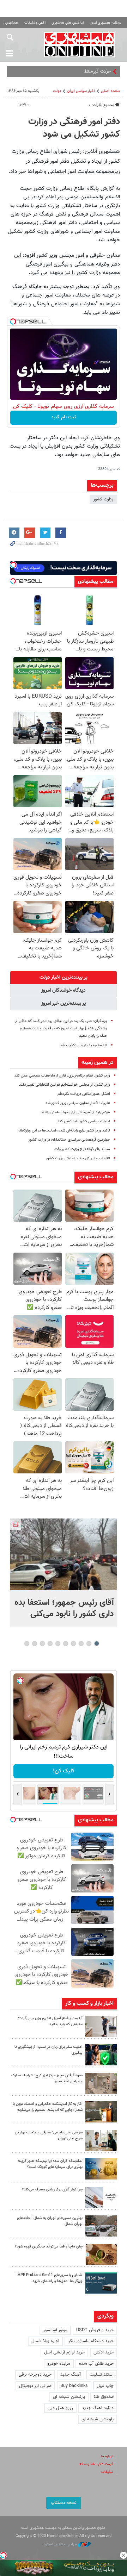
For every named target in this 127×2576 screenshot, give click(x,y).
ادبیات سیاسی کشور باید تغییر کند (84, 1121)
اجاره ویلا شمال (45, 2341)
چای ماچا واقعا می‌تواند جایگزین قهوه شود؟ (49, 2247)
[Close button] (123, 2555)
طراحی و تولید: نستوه (61, 2544)
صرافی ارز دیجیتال (35, 2386)
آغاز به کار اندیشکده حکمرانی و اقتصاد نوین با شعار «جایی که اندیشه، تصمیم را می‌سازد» (48, 2107)
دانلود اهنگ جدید (98, 2408)
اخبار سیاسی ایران (81, 91)
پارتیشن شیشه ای (69, 2397)
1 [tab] (97, 1643)
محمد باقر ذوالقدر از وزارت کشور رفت (82, 1149)
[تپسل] (13, 322)
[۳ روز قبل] (101, 2140)
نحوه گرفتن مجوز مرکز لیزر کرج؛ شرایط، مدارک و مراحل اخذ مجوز (47, 2078)
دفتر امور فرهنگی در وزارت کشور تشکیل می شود (74, 128)
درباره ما (107, 2456)
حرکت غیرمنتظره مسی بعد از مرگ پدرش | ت (70, 71)
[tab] (64, 978)
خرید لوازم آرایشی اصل (64, 2352)
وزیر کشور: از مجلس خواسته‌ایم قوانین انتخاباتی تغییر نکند (65, 1085)
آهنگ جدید (71, 2375)
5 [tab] (66, 1643)
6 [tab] (58, 1643)
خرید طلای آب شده (96, 2364)
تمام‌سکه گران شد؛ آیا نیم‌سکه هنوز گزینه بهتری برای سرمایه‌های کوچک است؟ (50, 2164)
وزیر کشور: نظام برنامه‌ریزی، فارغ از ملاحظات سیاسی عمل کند (62, 1076)
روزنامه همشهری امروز (105, 23)
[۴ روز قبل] (101, 2283)
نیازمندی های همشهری (68, 23)
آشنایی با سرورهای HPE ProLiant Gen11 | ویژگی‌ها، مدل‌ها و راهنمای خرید (49, 2278)
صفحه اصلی (110, 91)
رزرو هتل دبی (60, 2408)
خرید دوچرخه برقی (35, 2375)
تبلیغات (107, 2472)
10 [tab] (27, 1643)
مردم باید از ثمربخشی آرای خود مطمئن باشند (75, 1112)
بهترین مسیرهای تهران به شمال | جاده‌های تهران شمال (50, 2221)
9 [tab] (35, 1643)
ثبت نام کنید (64, 417)
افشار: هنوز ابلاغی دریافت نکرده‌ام (84, 1094)
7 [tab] (50, 1643)
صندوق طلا (104, 2397)
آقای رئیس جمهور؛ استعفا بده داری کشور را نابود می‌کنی (64, 1608)
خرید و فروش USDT (95, 2330)
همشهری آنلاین (79, 44)
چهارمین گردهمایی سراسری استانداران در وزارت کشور (69, 1140)
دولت (57, 91)
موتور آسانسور (55, 2330)
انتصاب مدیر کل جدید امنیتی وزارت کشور (78, 1158)
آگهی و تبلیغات (35, 23)
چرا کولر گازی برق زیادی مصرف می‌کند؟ (52, 2190)
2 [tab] (89, 1643)
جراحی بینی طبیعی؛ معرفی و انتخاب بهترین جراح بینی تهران (49, 2135)
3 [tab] (81, 1643)
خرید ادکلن (104, 2352)
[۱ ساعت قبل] (64, 1554)
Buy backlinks (74, 2386)
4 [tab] (74, 1643)
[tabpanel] (64, 1573)
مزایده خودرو (59, 2364)
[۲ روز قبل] (101, 2026)
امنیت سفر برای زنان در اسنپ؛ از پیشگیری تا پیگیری (49, 2050)
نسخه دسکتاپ (64, 2503)
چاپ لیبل (105, 2386)
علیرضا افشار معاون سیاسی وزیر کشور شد (78, 1103)
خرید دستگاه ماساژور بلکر (91, 2341)
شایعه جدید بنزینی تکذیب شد (84, 1045)
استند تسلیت (102, 2375)
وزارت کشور (103, 499)
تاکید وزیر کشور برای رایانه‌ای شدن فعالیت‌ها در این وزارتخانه (64, 1131)
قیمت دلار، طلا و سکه (96, 2464)
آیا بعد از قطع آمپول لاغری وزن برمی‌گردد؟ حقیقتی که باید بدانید (50, 2021)
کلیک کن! (64, 1771)
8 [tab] (43, 1643)
